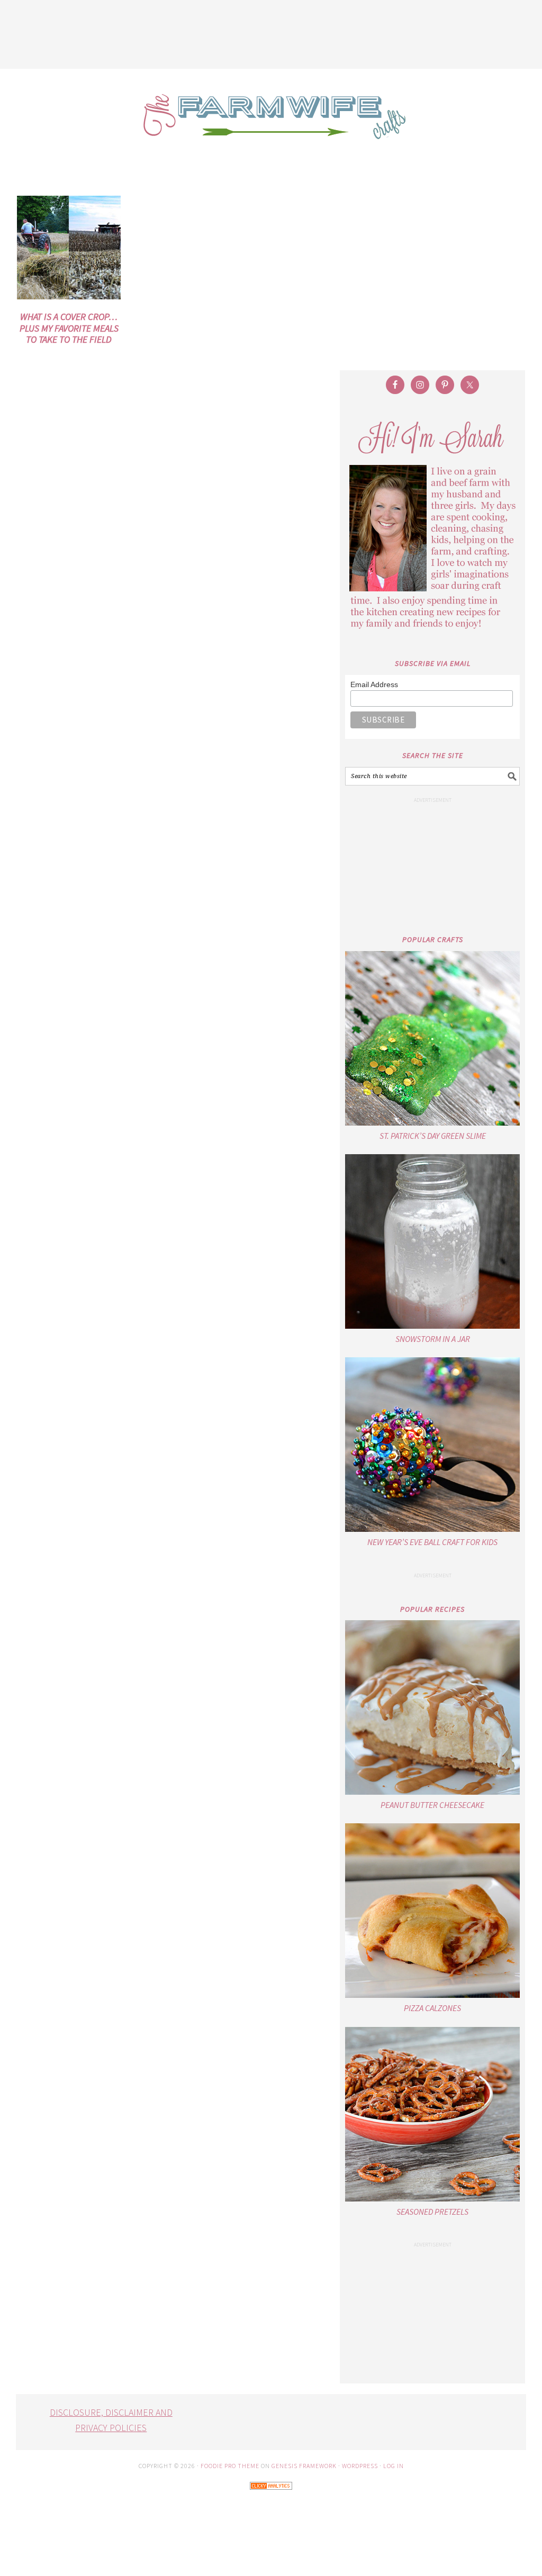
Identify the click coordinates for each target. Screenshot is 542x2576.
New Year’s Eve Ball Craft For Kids (432, 1542)
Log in (394, 2466)
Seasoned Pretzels (432, 2212)
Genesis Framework (304, 2466)
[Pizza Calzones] (432, 1911)
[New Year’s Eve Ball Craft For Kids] (432, 1445)
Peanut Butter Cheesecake (432, 1805)
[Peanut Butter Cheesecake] (432, 1707)
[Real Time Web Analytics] (271, 2497)
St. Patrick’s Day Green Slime (433, 1136)
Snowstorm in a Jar (433, 1339)
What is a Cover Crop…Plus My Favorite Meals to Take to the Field (69, 328)
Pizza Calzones (432, 2008)
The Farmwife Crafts (271, 124)
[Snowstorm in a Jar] (432, 1241)
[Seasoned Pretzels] (432, 2114)
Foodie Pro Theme (230, 2466)
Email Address (374, 684)
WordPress (360, 2466)
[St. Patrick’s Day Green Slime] (432, 1038)
